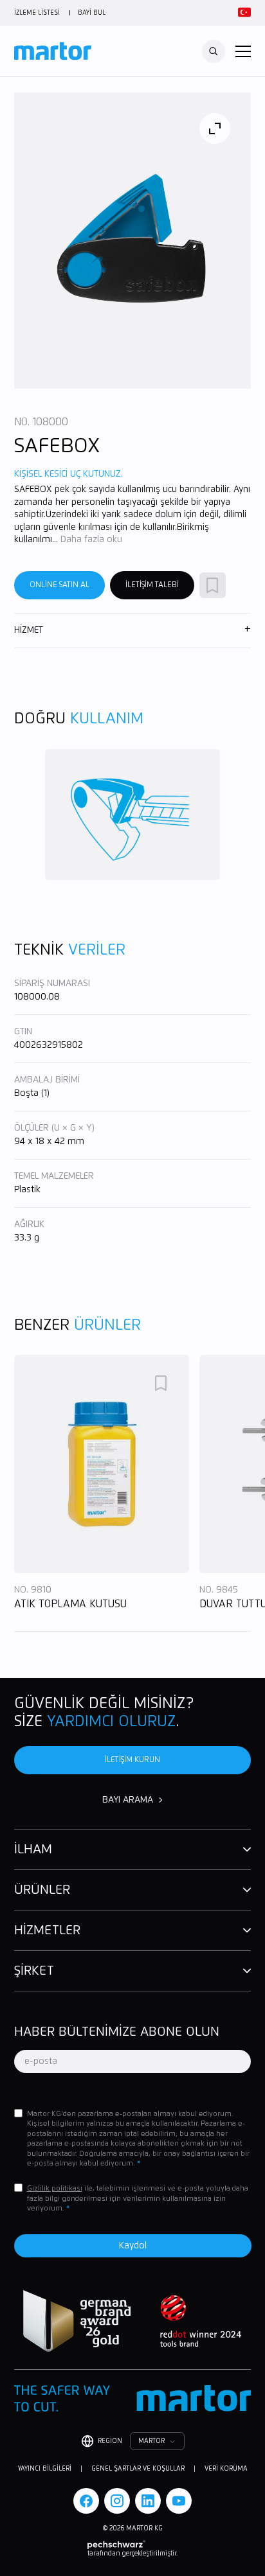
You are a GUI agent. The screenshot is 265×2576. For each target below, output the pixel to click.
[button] (243, 51)
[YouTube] (179, 2501)
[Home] (53, 51)
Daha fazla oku (91, 540)
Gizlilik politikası (55, 2188)
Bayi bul (92, 13)
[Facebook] (86, 2501)
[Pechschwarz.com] (132, 2545)
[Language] (242, 13)
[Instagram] (117, 2501)
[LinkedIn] (148, 2501)
